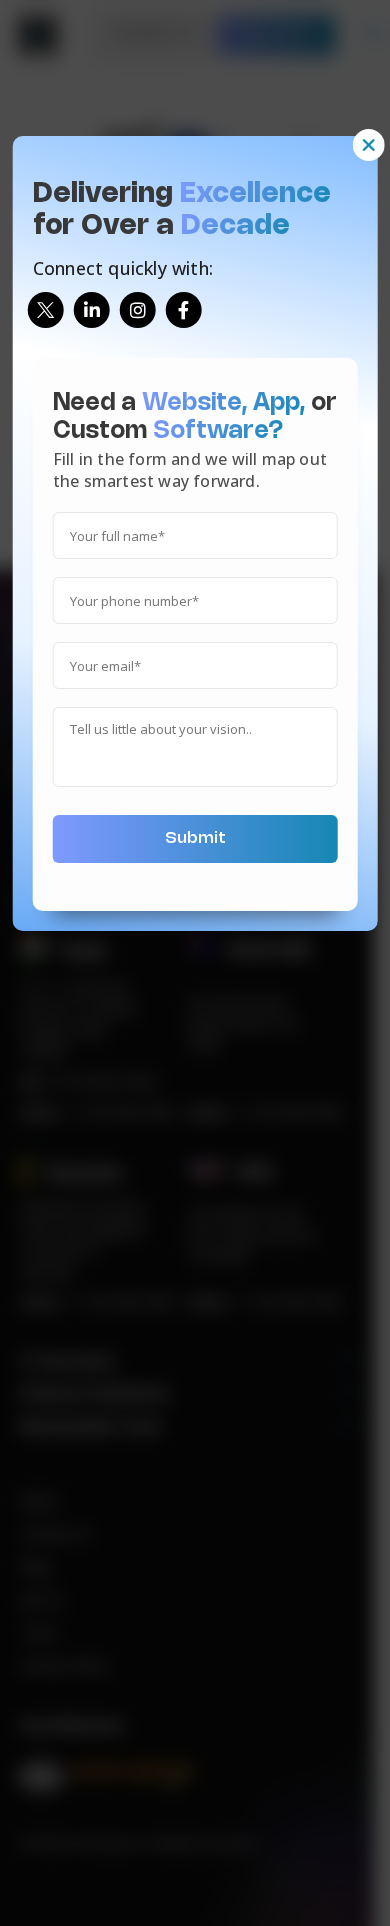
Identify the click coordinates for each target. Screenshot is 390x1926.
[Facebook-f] (184, 310)
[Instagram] (138, 310)
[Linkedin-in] (92, 310)
